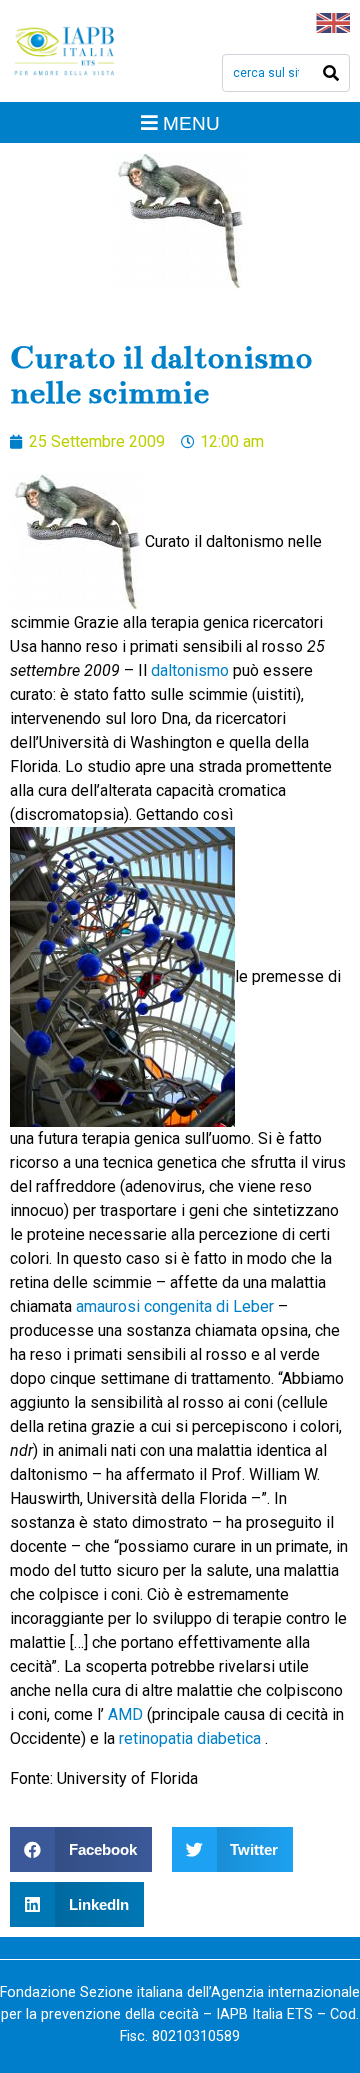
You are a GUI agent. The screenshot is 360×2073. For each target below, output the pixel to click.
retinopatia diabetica (192, 1738)
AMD (125, 1714)
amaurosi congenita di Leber (177, 1306)
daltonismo (192, 670)
